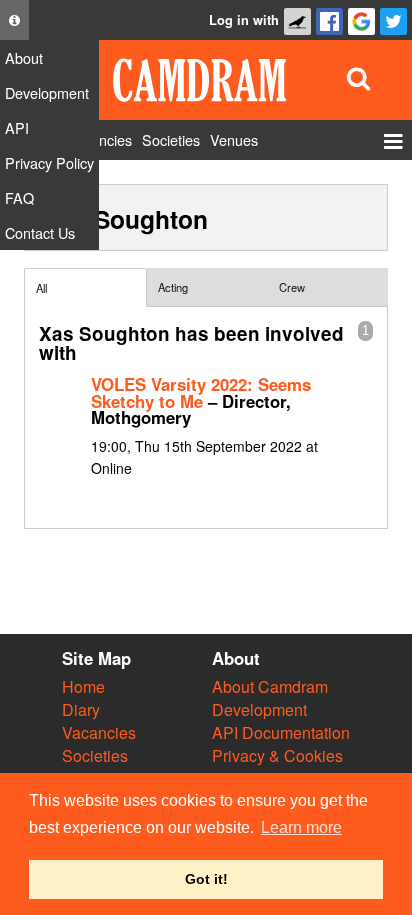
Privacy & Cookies (277, 755)
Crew (292, 287)
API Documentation (281, 732)
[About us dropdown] (14, 20)
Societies (95, 755)
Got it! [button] (206, 879)
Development (259, 709)
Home (83, 686)
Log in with (244, 20)
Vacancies (99, 732)
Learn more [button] (301, 827)
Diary (81, 709)
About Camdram (270, 686)
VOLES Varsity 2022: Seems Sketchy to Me (201, 392)
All (41, 288)
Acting (173, 287)
